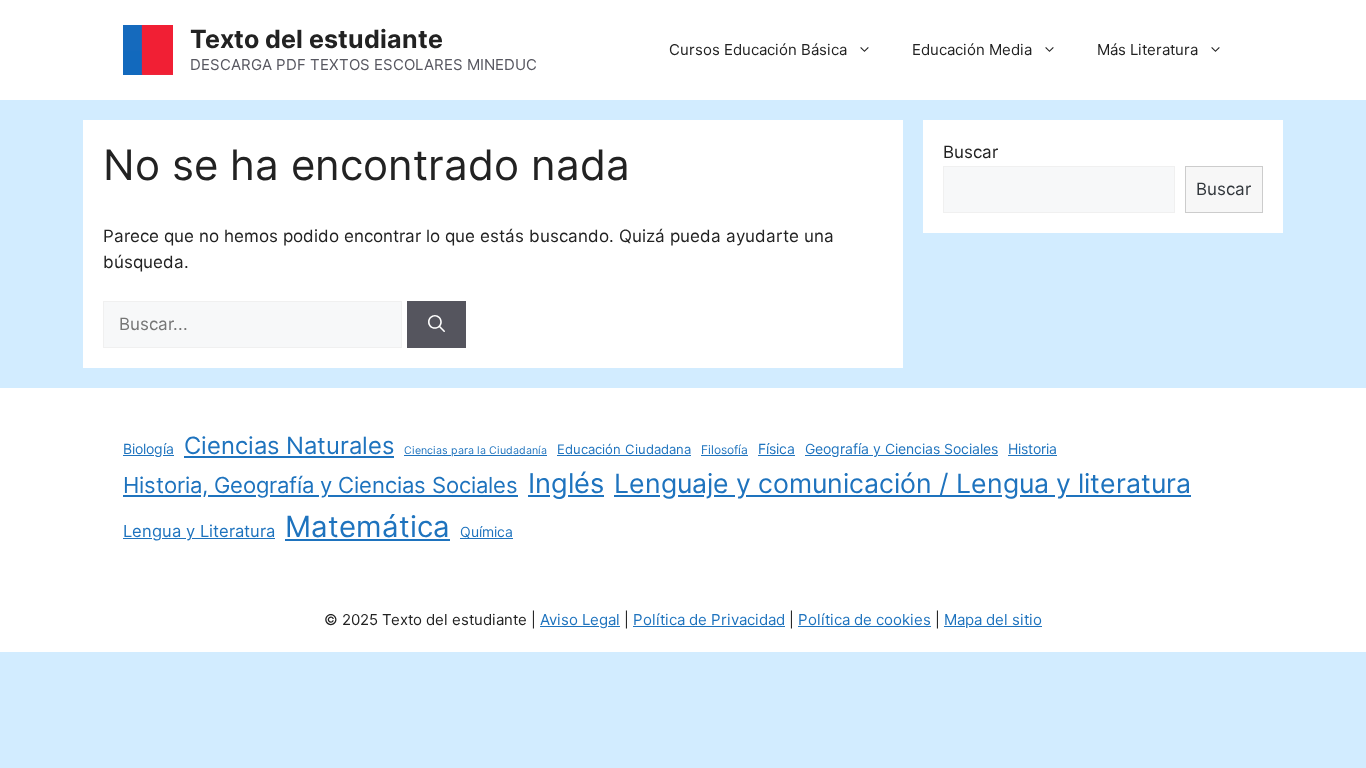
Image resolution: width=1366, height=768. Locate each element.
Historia (1032, 448)
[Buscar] (436, 325)
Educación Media (972, 49)
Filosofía (724, 449)
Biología (148, 448)
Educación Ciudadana (624, 449)
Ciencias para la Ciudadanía (475, 450)
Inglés (566, 483)
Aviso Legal (580, 619)
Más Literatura (1147, 49)
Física (776, 448)
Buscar (970, 152)
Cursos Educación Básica (758, 49)
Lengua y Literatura (199, 531)
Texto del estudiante (316, 39)
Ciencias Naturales (289, 445)
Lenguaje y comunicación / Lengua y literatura (902, 483)
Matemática (367, 526)
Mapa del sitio (993, 619)
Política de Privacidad (709, 619)
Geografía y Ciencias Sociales (901, 448)
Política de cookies (864, 619)
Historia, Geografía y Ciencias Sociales (320, 485)
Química (486, 531)
